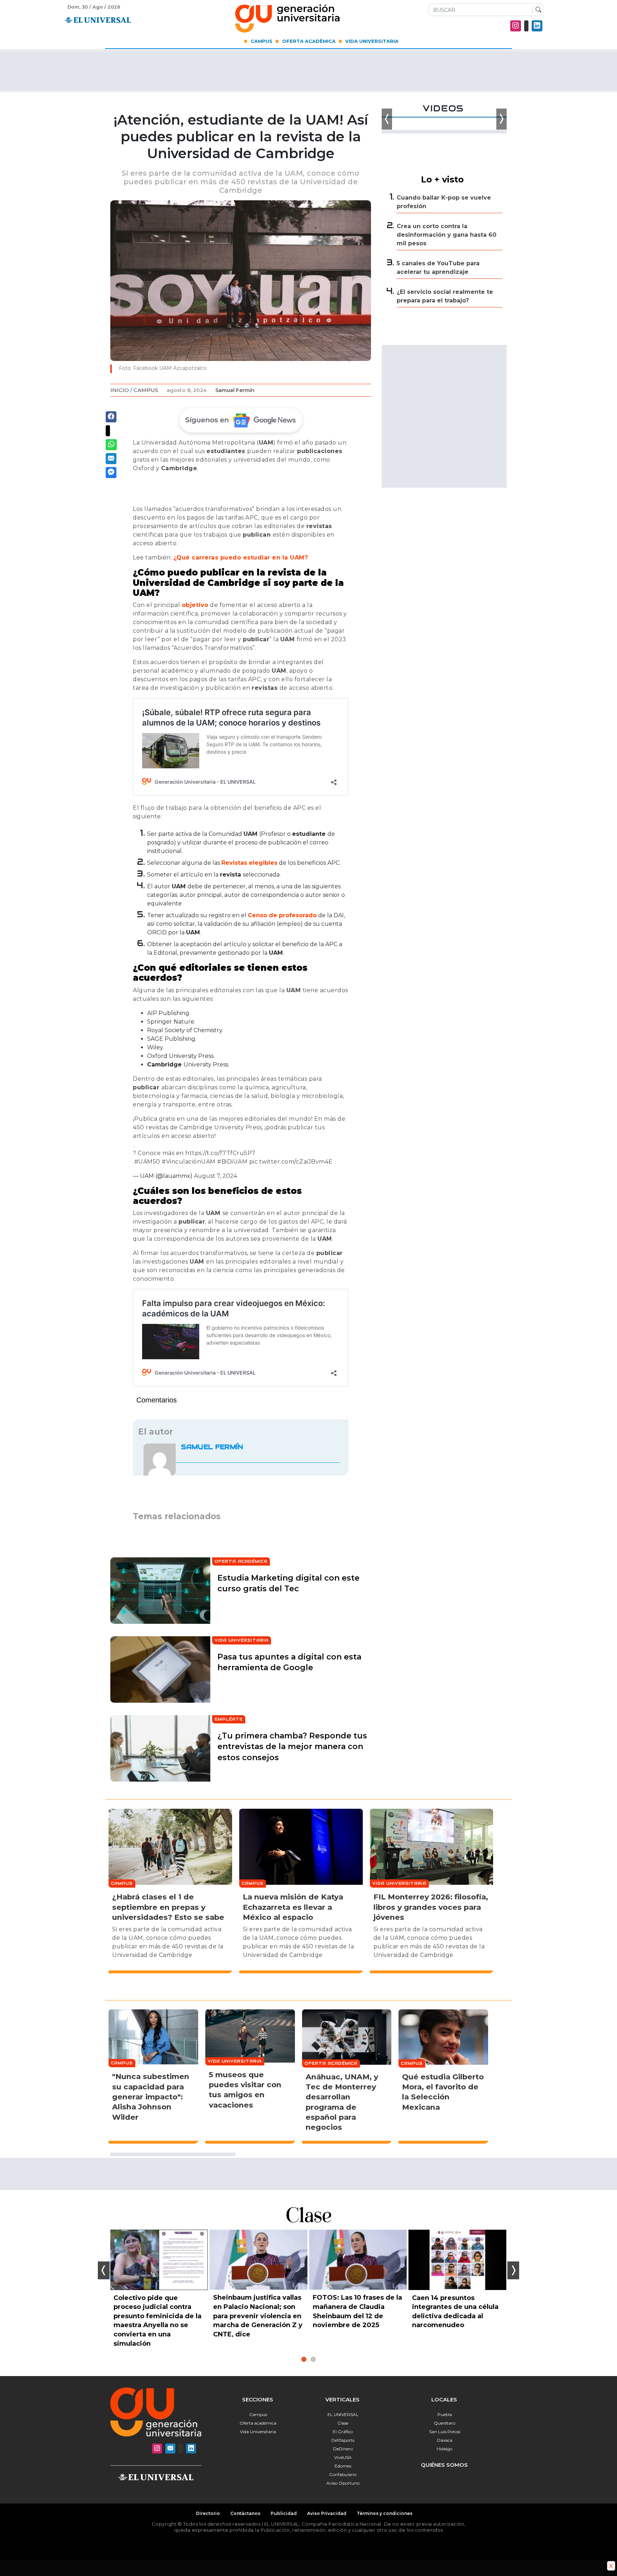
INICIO (120, 390)
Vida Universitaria (372, 41)
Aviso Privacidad (327, 2513)
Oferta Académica (309, 41)
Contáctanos (245, 2513)
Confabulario (343, 2474)
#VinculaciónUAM (189, 1162)
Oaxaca (445, 2440)
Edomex (343, 2466)
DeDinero (343, 2449)
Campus (262, 41)
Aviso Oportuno (343, 2483)
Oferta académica (258, 2423)
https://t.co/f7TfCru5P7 (220, 1153)
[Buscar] (537, 10)
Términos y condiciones (385, 2513)
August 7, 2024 (215, 1176)
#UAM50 (147, 1162)
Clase (343, 2423)
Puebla (445, 2414)
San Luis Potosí (445, 2432)
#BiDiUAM (232, 1162)
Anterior (104, 2270)
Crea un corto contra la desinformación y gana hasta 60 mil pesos (447, 235)
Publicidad (284, 2513)
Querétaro (445, 2423)
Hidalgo (445, 2449)
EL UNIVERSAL (343, 2414)
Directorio (208, 2513)
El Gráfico (343, 2432)
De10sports (343, 2440)
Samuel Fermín (235, 390)
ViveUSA (343, 2457)
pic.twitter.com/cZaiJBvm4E (291, 1162)
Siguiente (513, 2270)
